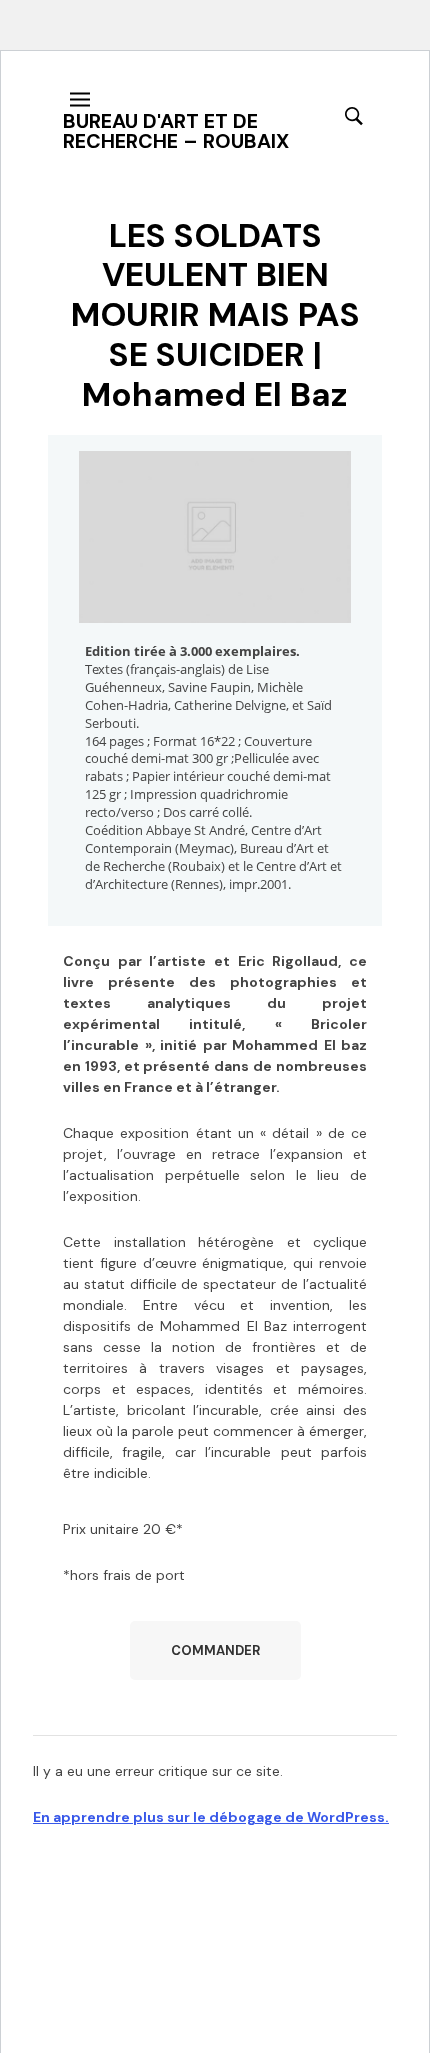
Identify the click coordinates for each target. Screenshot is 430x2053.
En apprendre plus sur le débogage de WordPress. (211, 1817)
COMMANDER (215, 1650)
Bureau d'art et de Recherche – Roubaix (176, 131)
